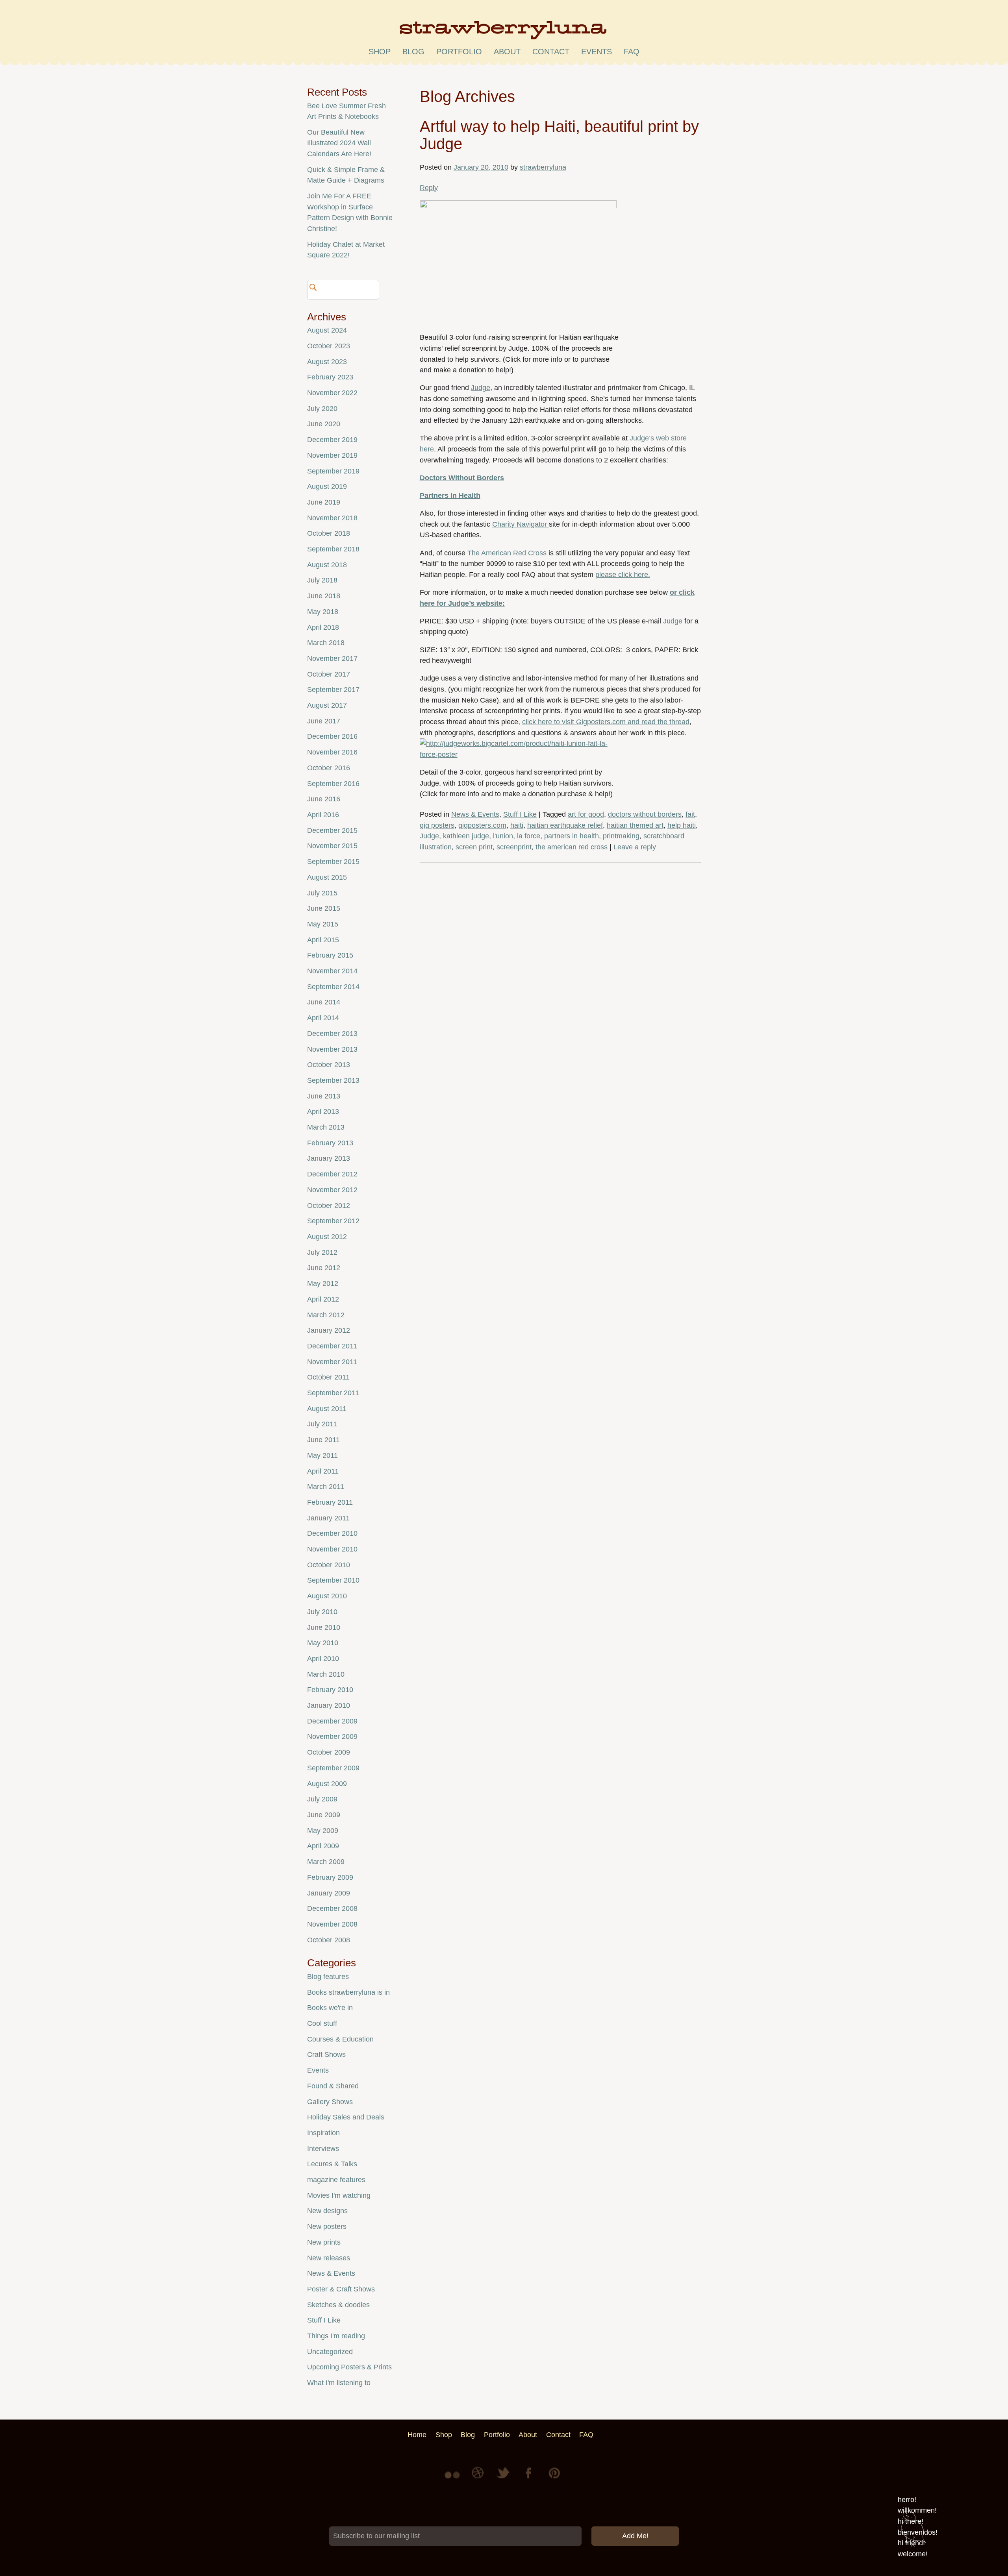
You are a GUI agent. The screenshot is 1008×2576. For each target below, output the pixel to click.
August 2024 (327, 330)
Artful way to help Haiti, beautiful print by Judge (559, 135)
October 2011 (328, 1377)
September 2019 (333, 471)
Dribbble (479, 2479)
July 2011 (322, 1424)
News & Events (475, 814)
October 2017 (329, 674)
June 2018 (324, 596)
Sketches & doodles (338, 2305)
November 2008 (332, 1924)
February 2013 (330, 1143)
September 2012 (333, 1221)
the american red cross (572, 847)
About (507, 52)
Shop (380, 52)
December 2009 (332, 1721)
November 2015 (332, 846)
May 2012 (323, 1283)
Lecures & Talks (332, 2164)
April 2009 (323, 1846)
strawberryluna (543, 167)
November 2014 (332, 971)
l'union (503, 836)
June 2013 (324, 1096)
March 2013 (326, 1127)
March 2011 (326, 1487)
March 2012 (326, 1315)
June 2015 (324, 908)
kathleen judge (466, 836)
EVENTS (597, 52)
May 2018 (323, 612)
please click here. (623, 575)
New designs (327, 2211)
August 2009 (327, 1784)
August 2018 (327, 565)
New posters (327, 2226)
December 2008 (332, 1908)
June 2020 (324, 424)
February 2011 (330, 1502)
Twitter (504, 2479)
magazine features (336, 2180)
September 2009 (333, 1768)
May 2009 (323, 1831)
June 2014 (324, 1002)
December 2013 (332, 1034)
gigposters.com (482, 825)
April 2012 (323, 1299)
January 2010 (329, 1705)
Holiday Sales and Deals (346, 2117)
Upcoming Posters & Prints (349, 2367)
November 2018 (332, 518)
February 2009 (330, 1877)
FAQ (632, 52)
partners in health (572, 836)
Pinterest (554, 2479)
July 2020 (322, 409)
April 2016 (323, 815)
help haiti (682, 825)
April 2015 (323, 940)
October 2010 (329, 1565)
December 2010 (332, 1533)
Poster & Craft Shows (341, 2289)
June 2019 (324, 502)
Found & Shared (333, 2086)
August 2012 (327, 1237)
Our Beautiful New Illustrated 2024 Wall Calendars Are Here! (339, 143)
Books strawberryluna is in (348, 1992)
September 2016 (333, 784)
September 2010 (333, 1580)
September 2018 (333, 549)
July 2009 (322, 1799)
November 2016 (332, 752)
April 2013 (323, 1111)
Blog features (328, 1977)
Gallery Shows (330, 2102)
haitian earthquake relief (565, 825)
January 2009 (329, 1893)
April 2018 (323, 627)
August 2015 (327, 877)
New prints (324, 2242)
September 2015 (333, 862)
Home (417, 2435)
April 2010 (323, 1659)
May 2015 (323, 924)
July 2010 (322, 1612)
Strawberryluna (504, 33)
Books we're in (330, 2008)
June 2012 (324, 1268)
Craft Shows (326, 2055)
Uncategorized (330, 2352)
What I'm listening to (339, 2383)
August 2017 (327, 705)
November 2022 (332, 393)
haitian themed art (635, 825)
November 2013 (332, 1049)
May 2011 (322, 1455)
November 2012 (332, 1190)
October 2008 (329, 1940)
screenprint (514, 847)
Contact (551, 52)
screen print (474, 847)
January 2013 (329, 1158)
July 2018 (322, 580)
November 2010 (332, 1549)
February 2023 (330, 377)
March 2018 (326, 643)
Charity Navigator (521, 524)
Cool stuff (322, 2023)
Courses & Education (340, 2039)
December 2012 (332, 1174)
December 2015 (332, 830)
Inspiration (323, 2133)
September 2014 (333, 987)
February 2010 (330, 1690)
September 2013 (333, 1080)
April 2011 (323, 1471)
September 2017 (333, 690)
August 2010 (327, 1596)
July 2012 (322, 1252)
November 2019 (332, 455)
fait (690, 814)
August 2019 (327, 486)
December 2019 (332, 440)
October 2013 (329, 1065)
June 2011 (323, 1440)
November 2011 (332, 1362)
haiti (517, 825)
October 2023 (329, 346)
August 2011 (327, 1409)
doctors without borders (645, 814)
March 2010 (326, 1674)
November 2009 (332, 1736)
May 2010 (323, 1643)
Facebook (529, 2479)
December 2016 (332, 736)
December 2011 (332, 1346)
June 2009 (324, 1815)
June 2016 (324, 799)
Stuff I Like (520, 814)
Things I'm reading (336, 2336)
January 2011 (328, 1518)
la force (529, 836)
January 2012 (329, 1330)
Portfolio (459, 52)
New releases (329, 2258)
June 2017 (324, 721)
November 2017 (332, 658)
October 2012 (329, 1206)
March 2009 (326, 1862)
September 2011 (333, 1393)
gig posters (437, 825)
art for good (586, 814)
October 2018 (329, 533)
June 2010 (324, 1627)
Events (318, 2070)
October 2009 (329, 1752)
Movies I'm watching (339, 2195)
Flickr (454, 2479)
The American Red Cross (507, 553)
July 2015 (322, 893)
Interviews (323, 2149)
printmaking (621, 836)
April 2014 (323, 1018)
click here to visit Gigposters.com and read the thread (606, 722)
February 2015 (330, 955)
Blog (413, 52)
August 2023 (327, 362)
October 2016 (329, 768)
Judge (481, 388)
